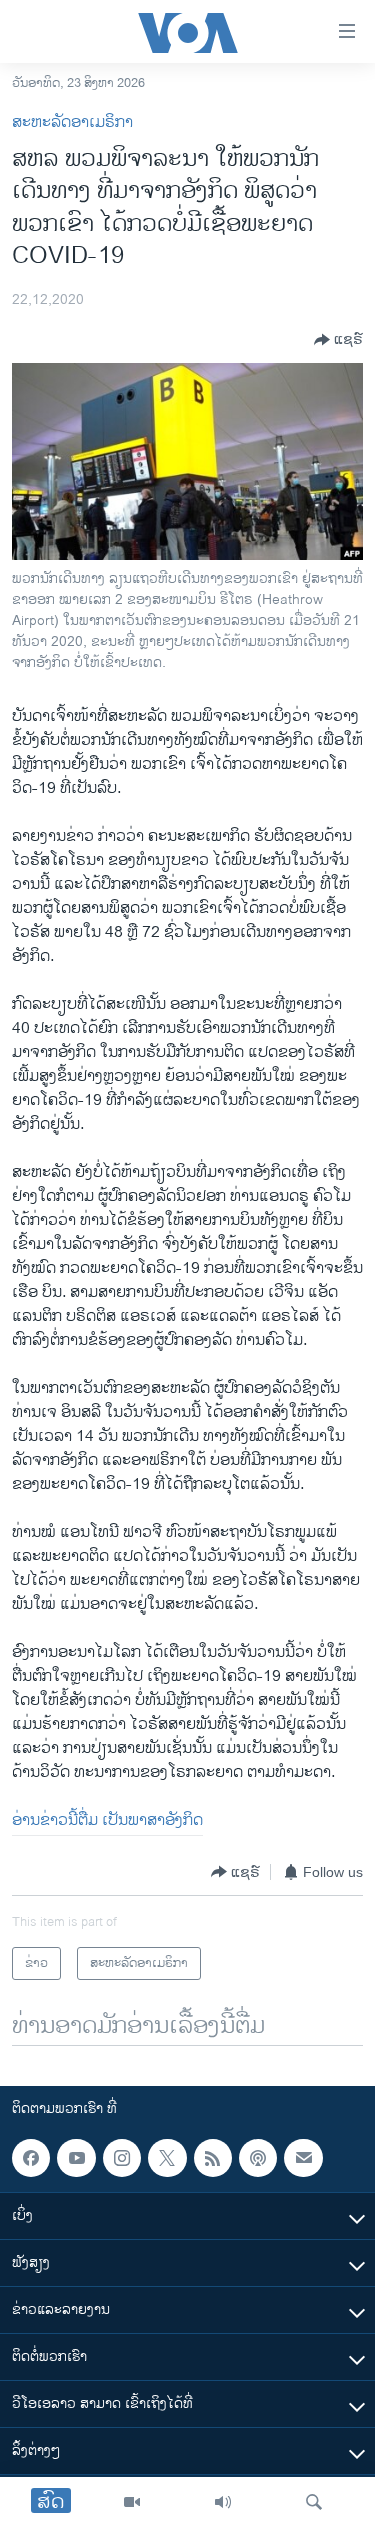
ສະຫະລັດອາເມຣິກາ (72, 122)
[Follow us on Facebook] (31, 2158)
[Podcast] (258, 2158)
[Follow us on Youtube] (76, 2158)
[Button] (338, 340)
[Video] (132, 2502)
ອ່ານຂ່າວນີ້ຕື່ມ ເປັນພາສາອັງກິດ (107, 1820)
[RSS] (213, 2158)
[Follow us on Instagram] (122, 2158)
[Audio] (223, 2502)
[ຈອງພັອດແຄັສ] (303, 2158)
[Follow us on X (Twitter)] (167, 2158)
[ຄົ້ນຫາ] (314, 2502)
